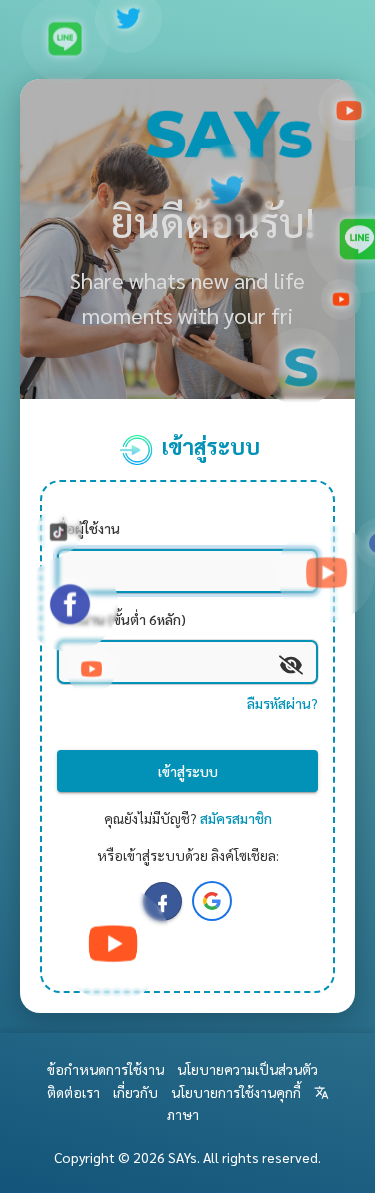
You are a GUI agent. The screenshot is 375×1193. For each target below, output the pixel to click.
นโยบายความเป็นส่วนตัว (247, 1069)
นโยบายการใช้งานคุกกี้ (236, 1092)
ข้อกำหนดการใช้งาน (105, 1069)
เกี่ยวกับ (135, 1092)
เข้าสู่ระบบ (188, 771)
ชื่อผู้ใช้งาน (88, 528)
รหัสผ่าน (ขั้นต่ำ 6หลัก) (121, 619)
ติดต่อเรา (73, 1092)
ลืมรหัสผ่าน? (282, 703)
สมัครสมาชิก (236, 818)
